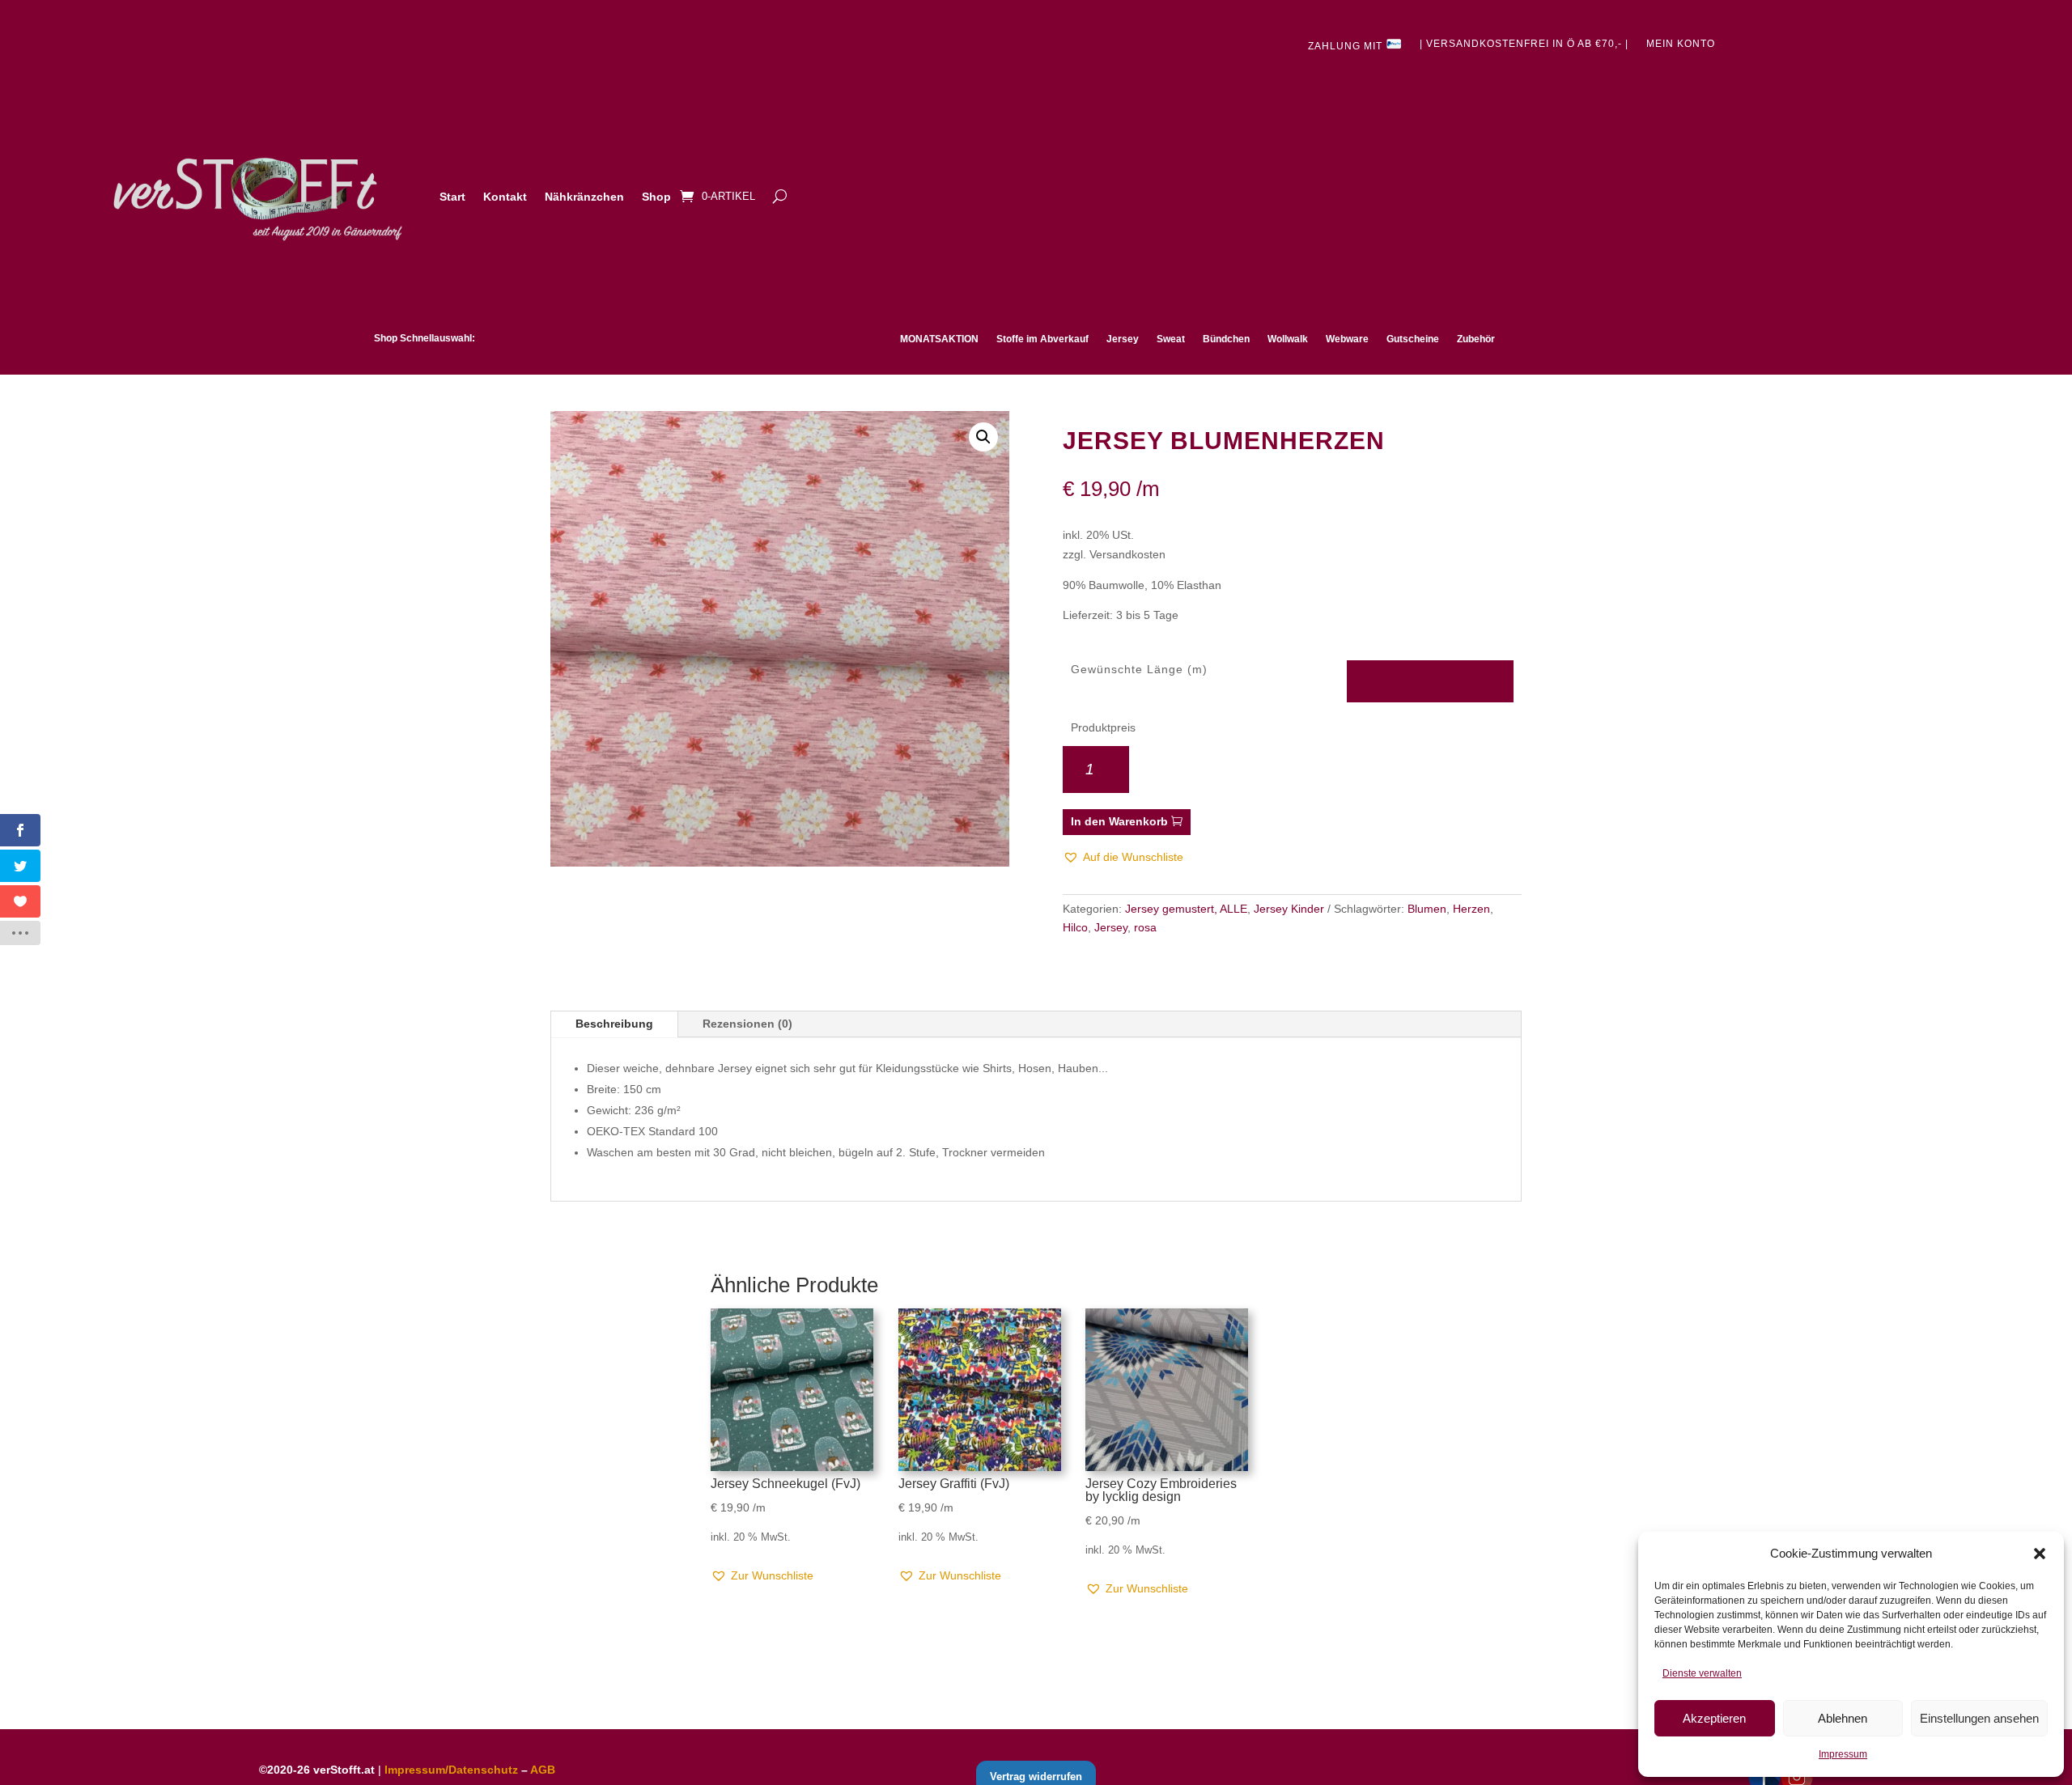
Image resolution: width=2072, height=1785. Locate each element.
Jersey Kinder (1289, 909)
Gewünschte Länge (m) (1139, 669)
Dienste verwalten (1702, 1673)
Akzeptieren (1714, 1718)
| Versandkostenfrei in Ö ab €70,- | (1524, 44)
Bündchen (1226, 339)
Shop (656, 197)
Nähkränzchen (584, 197)
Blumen (1427, 909)
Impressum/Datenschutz (451, 1770)
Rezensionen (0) (747, 1024)
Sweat (1171, 339)
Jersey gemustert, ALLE (1186, 909)
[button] (2040, 1554)
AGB (543, 1770)
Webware (1347, 339)
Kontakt (505, 197)
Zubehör (1476, 339)
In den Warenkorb (1119, 821)
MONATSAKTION (939, 339)
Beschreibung (614, 1024)
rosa (1145, 927)
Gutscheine (1413, 339)
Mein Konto (1681, 44)
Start (452, 197)
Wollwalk (1288, 339)
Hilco (1075, 927)
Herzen (1471, 909)
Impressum (1843, 1754)
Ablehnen (1843, 1718)
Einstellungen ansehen (1979, 1718)
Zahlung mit (1347, 46)
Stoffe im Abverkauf (1042, 339)
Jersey (1123, 339)
